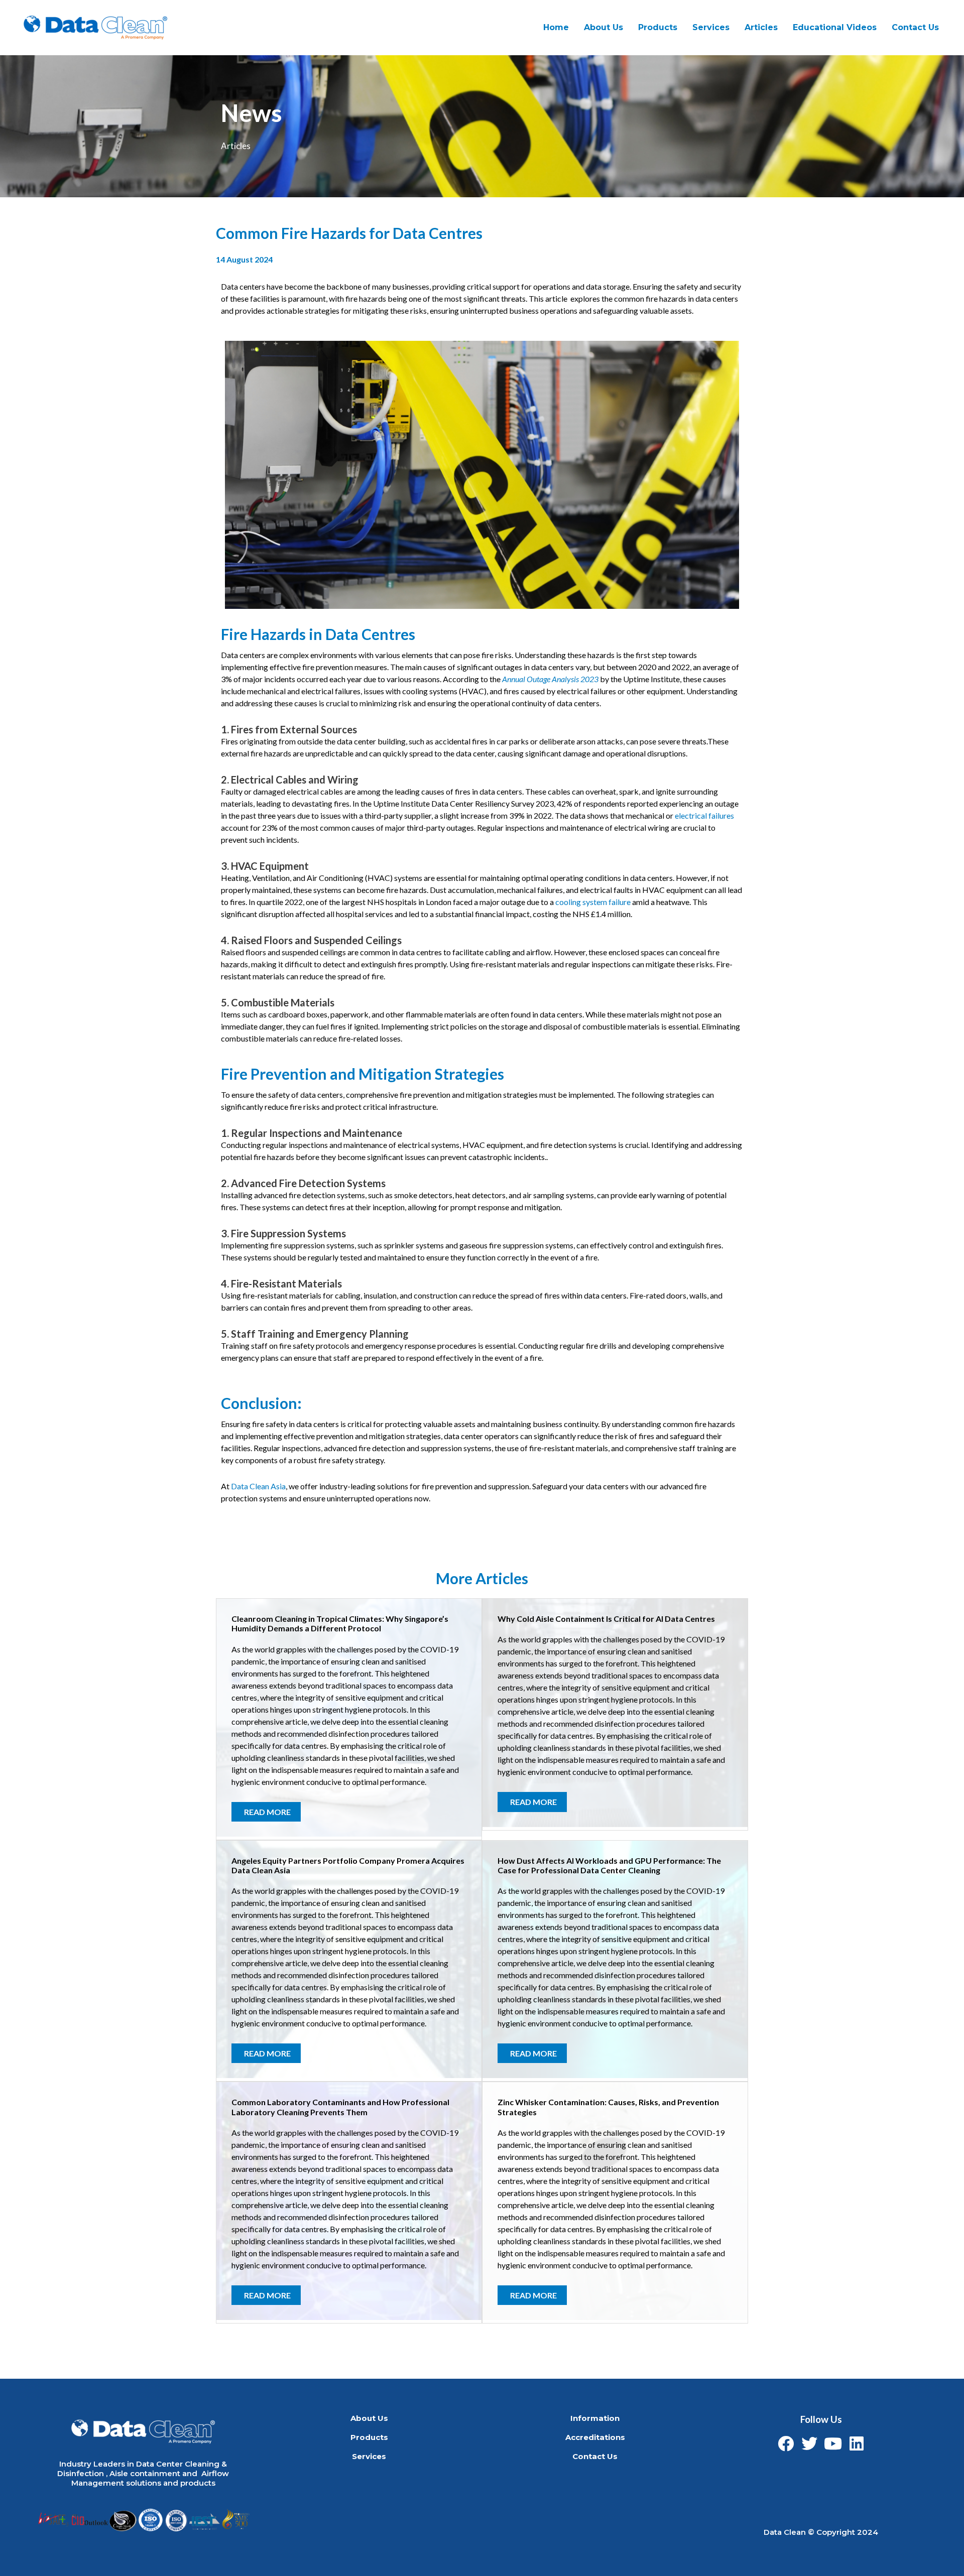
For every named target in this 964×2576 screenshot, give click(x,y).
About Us (604, 27)
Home (556, 27)
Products (658, 27)
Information (595, 2418)
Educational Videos (835, 27)
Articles (761, 27)
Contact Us (915, 27)
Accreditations (595, 2437)
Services (369, 2456)
